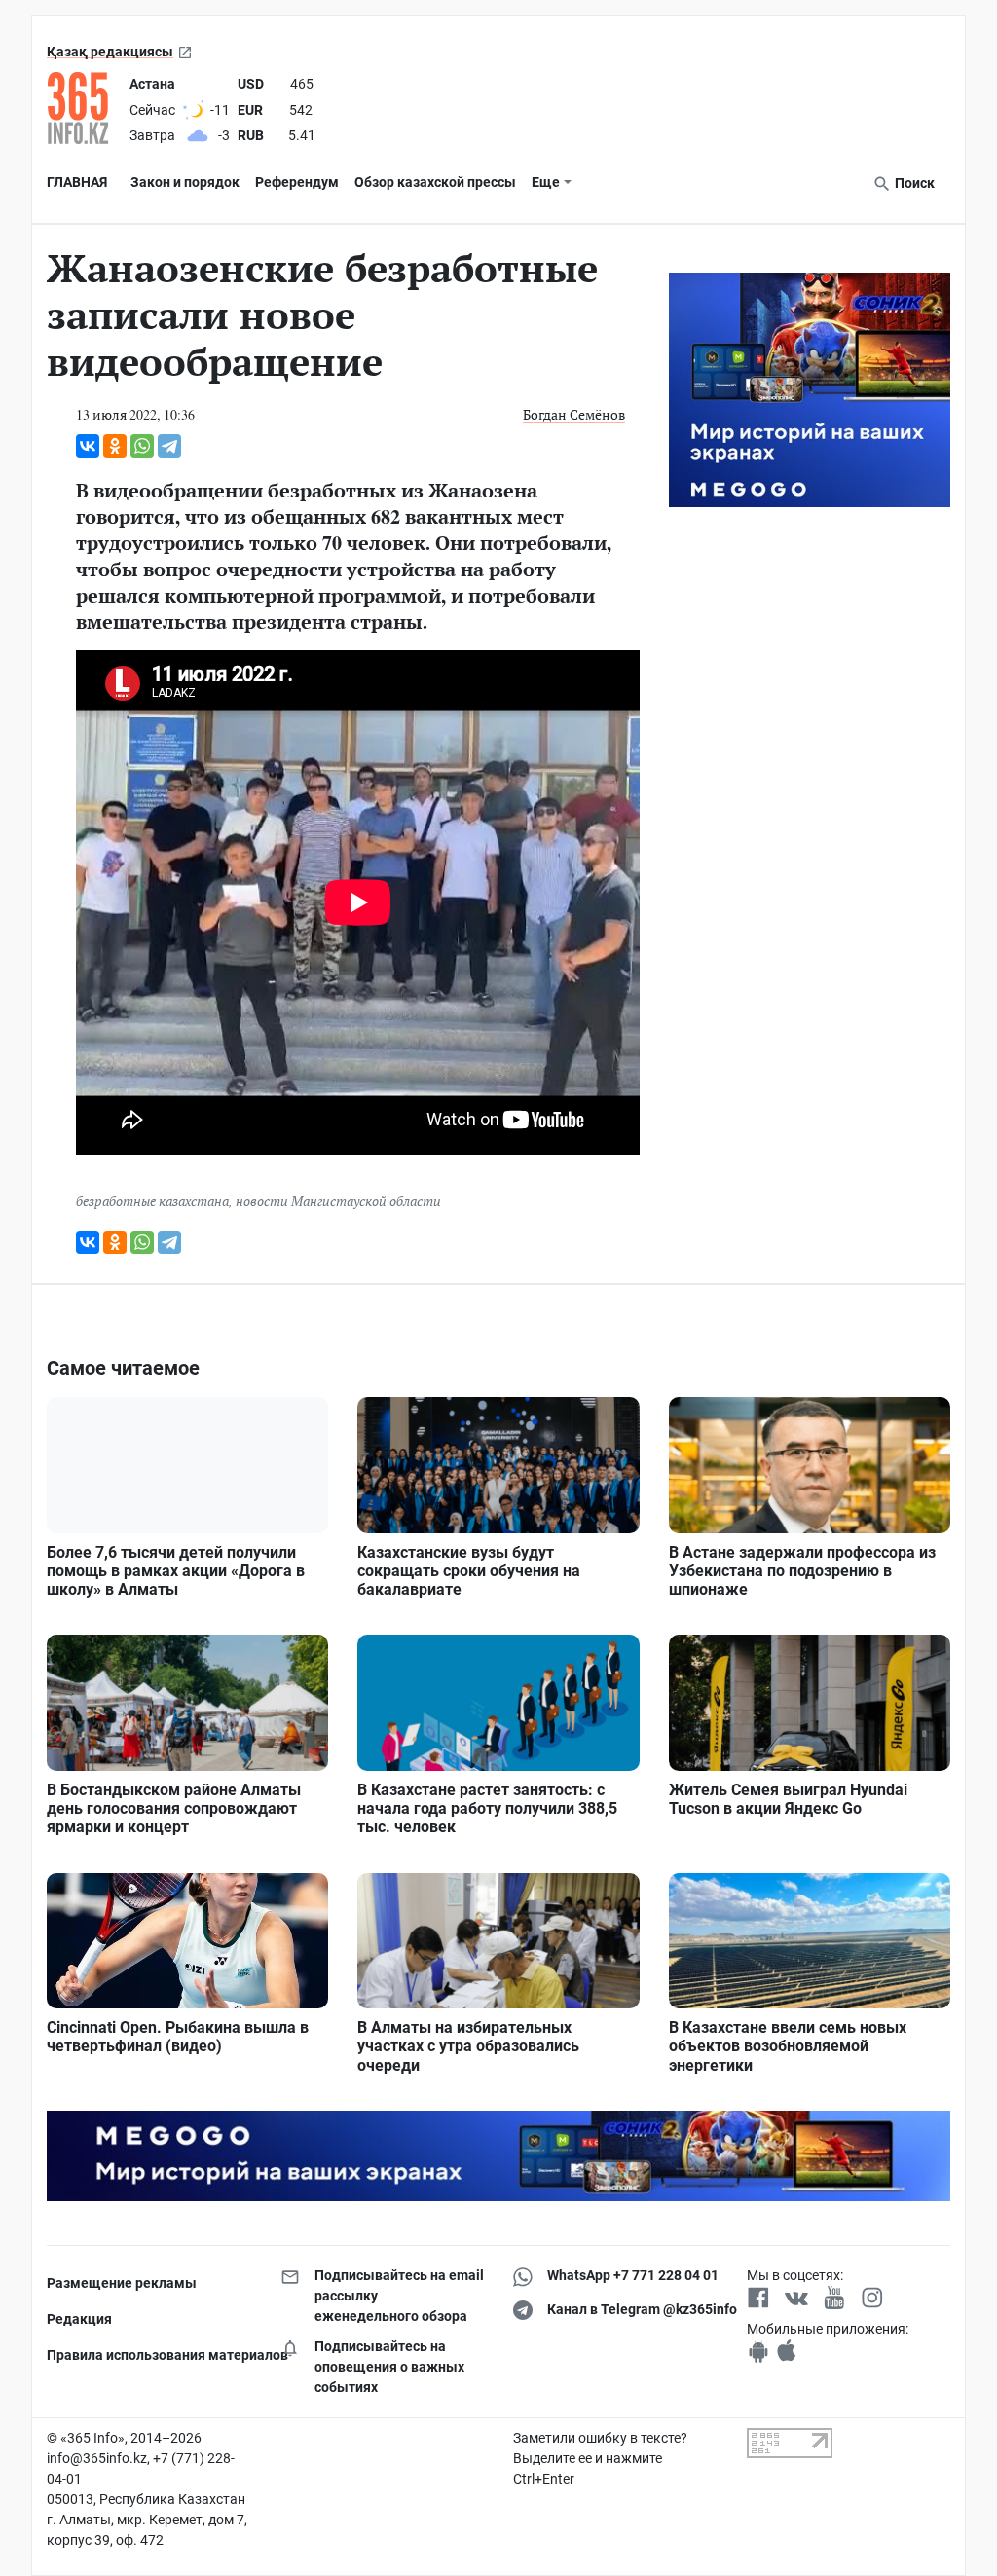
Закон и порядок (185, 182)
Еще (546, 182)
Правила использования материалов (149, 2355)
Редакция (79, 2319)
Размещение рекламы (122, 2283)
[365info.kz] (84, 108)
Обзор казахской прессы (435, 182)
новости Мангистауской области (338, 1201)
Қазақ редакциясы (110, 52)
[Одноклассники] (115, 446)
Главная (77, 182)
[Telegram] (169, 446)
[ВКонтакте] (88, 446)
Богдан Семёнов (574, 414)
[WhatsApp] (142, 446)
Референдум (297, 182)
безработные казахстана (152, 1201)
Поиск (913, 183)
